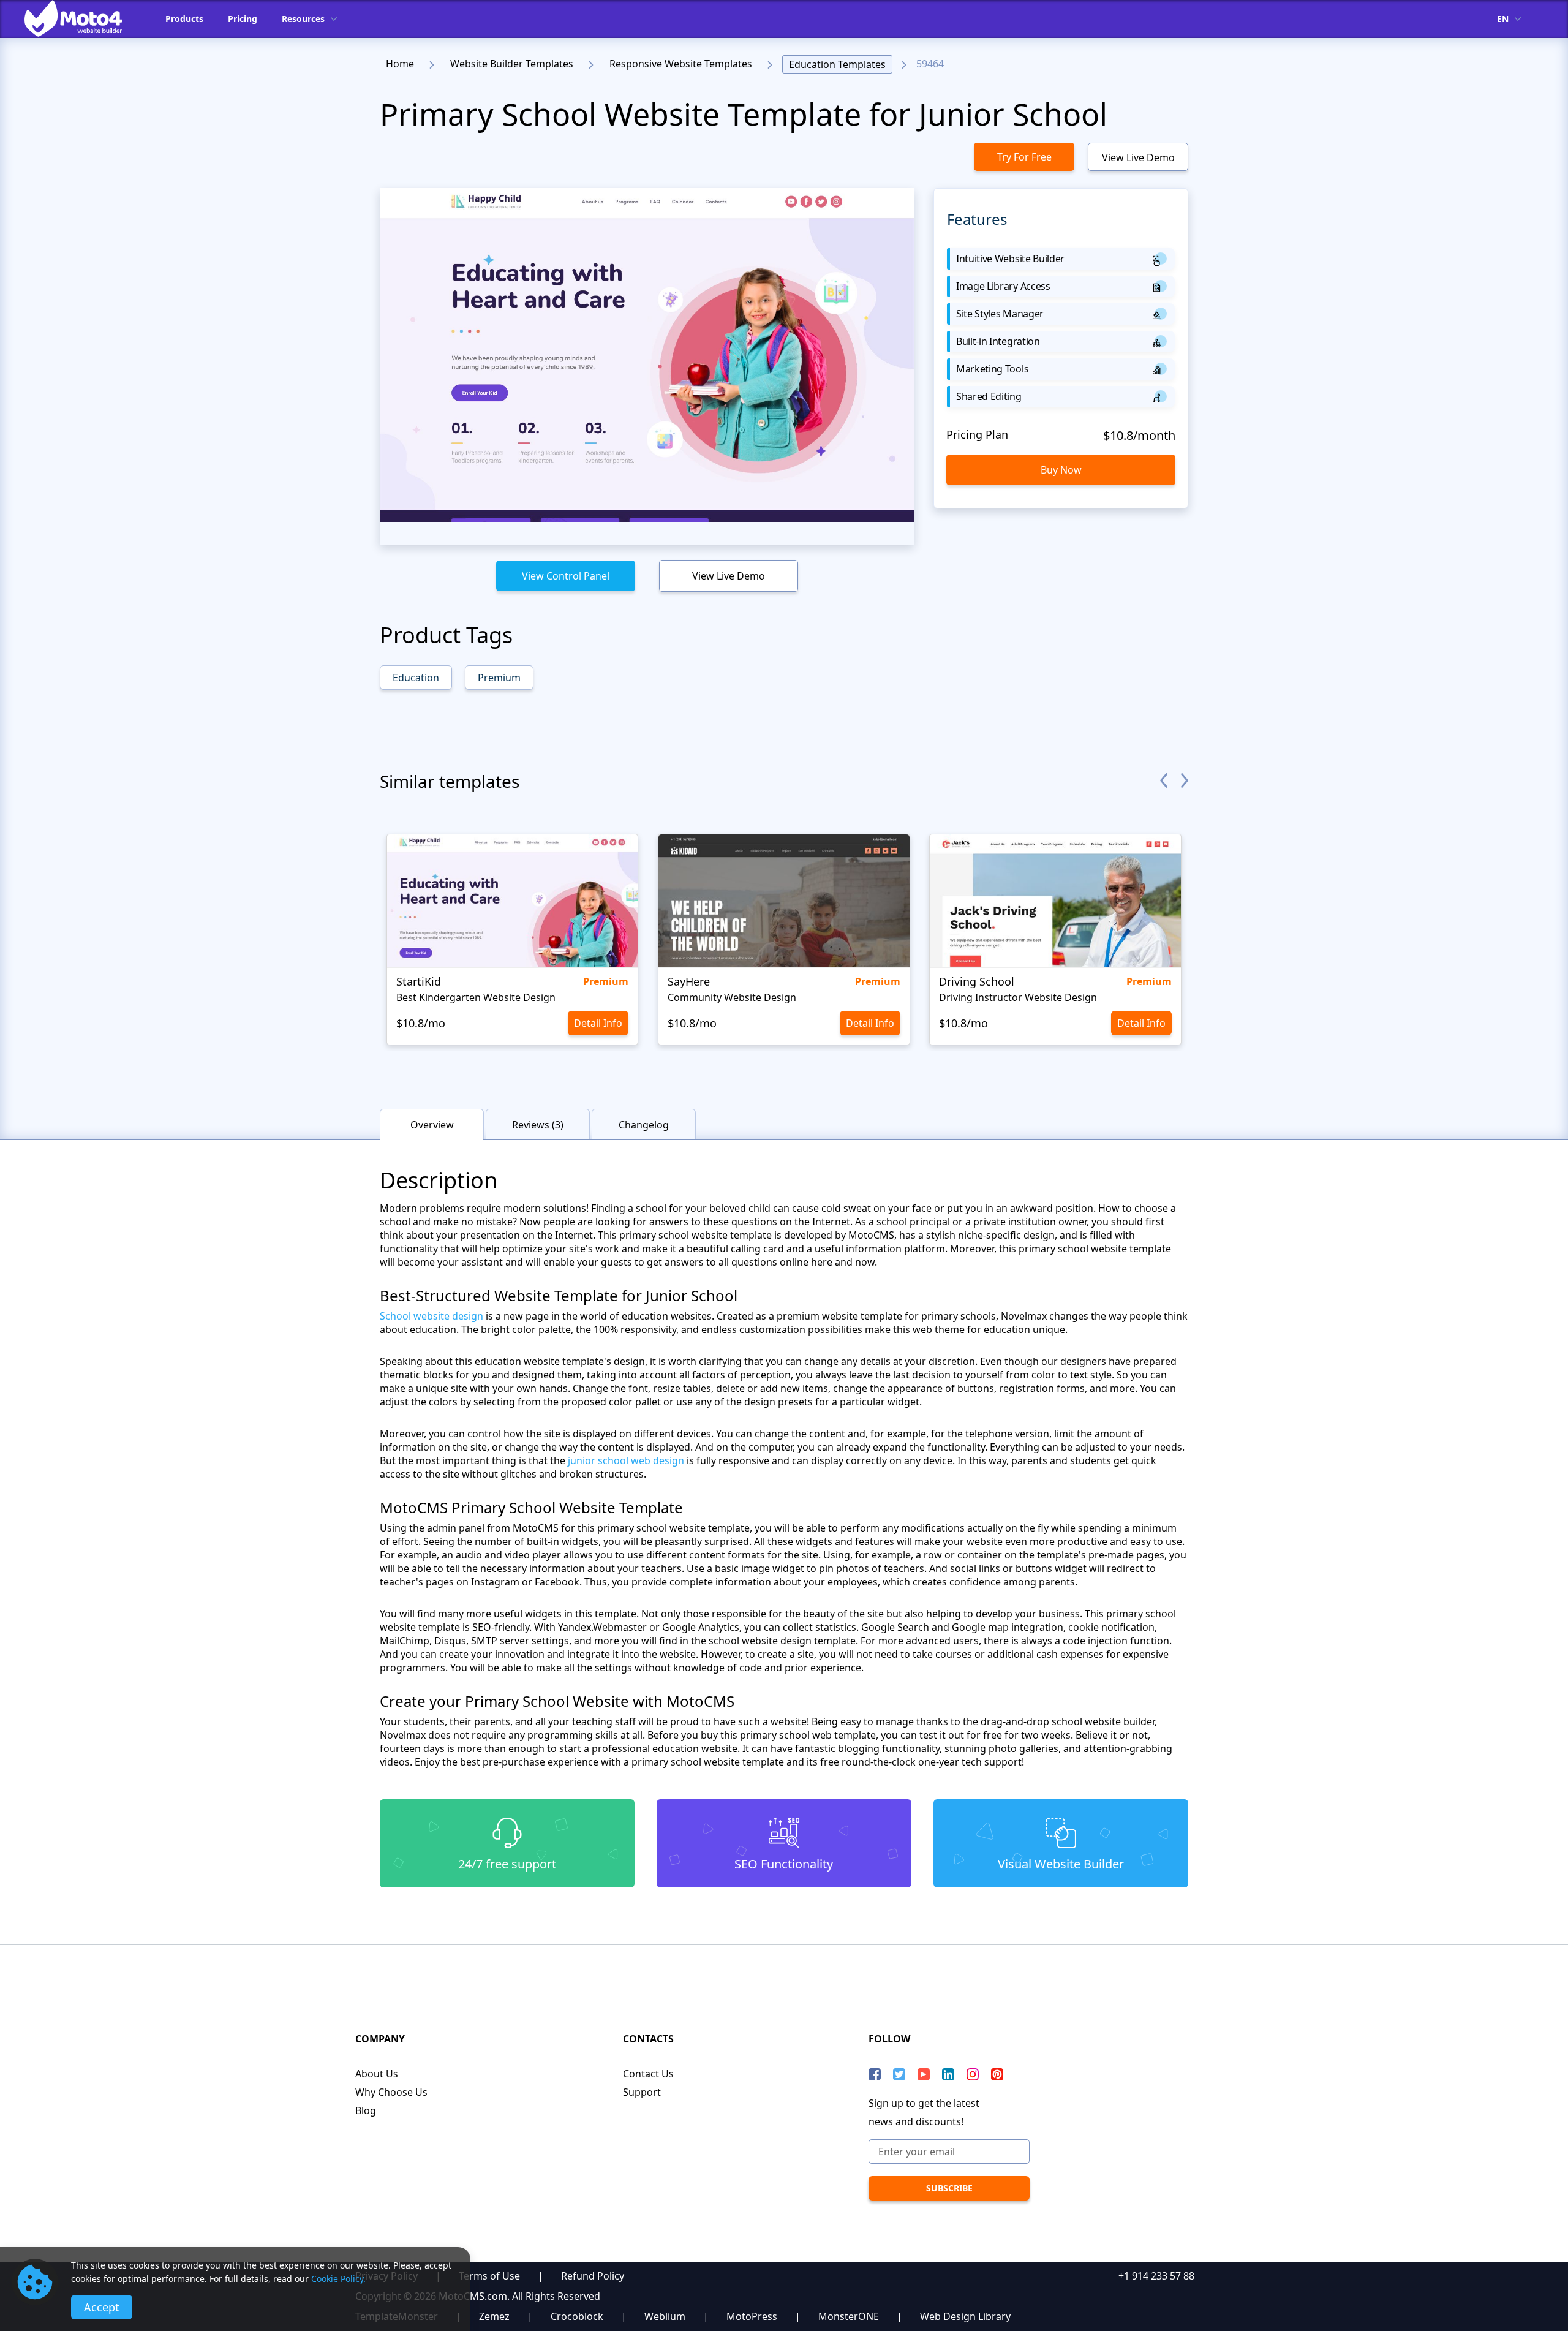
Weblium (665, 2316)
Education (416, 678)
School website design (432, 1316)
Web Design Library (965, 2316)
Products (184, 19)
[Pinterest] (997, 2074)
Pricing (243, 19)
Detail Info (598, 1023)
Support (642, 2092)
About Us (377, 2074)
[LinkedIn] (948, 2074)
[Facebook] (875, 2074)
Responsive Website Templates (681, 64)
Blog (366, 2110)
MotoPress (752, 2316)
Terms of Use (489, 2276)
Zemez (494, 2316)
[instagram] (973, 2074)
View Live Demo (1138, 157)
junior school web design (626, 1460)
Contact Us (648, 2074)
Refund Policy (593, 2276)
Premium (499, 678)
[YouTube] (924, 2074)
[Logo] (83, 18)
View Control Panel (566, 576)
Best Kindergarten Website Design (476, 997)
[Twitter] (899, 2074)
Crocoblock (577, 2316)
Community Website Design (732, 997)
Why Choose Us (391, 2092)
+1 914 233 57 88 (1156, 2276)
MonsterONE (849, 2316)
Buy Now (1061, 470)
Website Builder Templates (512, 64)
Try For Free (1024, 157)
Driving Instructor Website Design (1018, 997)
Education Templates (837, 64)
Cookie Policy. (338, 2279)
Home (400, 64)
